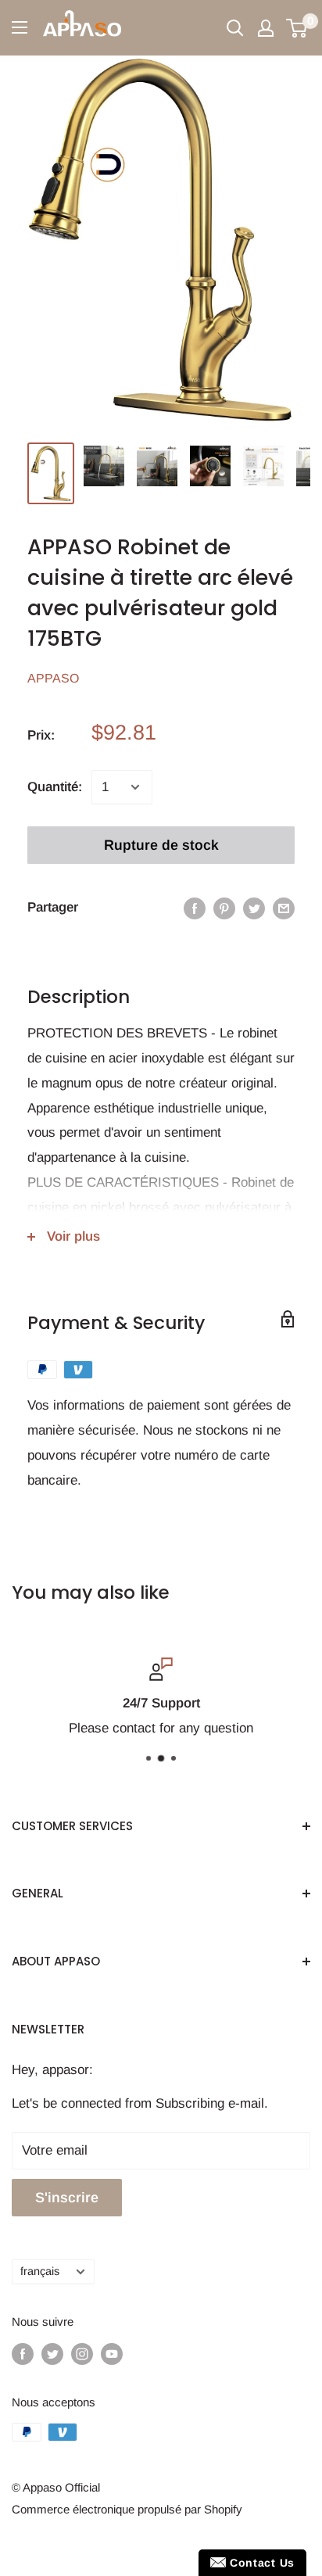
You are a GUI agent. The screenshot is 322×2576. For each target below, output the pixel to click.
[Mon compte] (266, 28)
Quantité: (55, 787)
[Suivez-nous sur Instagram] (82, 2354)
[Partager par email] (284, 908)
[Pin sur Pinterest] (224, 908)
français (40, 2271)
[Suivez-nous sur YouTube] (112, 2354)
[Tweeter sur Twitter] (254, 908)
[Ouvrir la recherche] (235, 28)
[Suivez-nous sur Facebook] (23, 2354)
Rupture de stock (161, 845)
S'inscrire (67, 2198)
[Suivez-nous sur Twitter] (52, 2354)
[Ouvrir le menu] (20, 27)
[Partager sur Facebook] (195, 908)
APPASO (53, 678)
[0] (297, 28)
